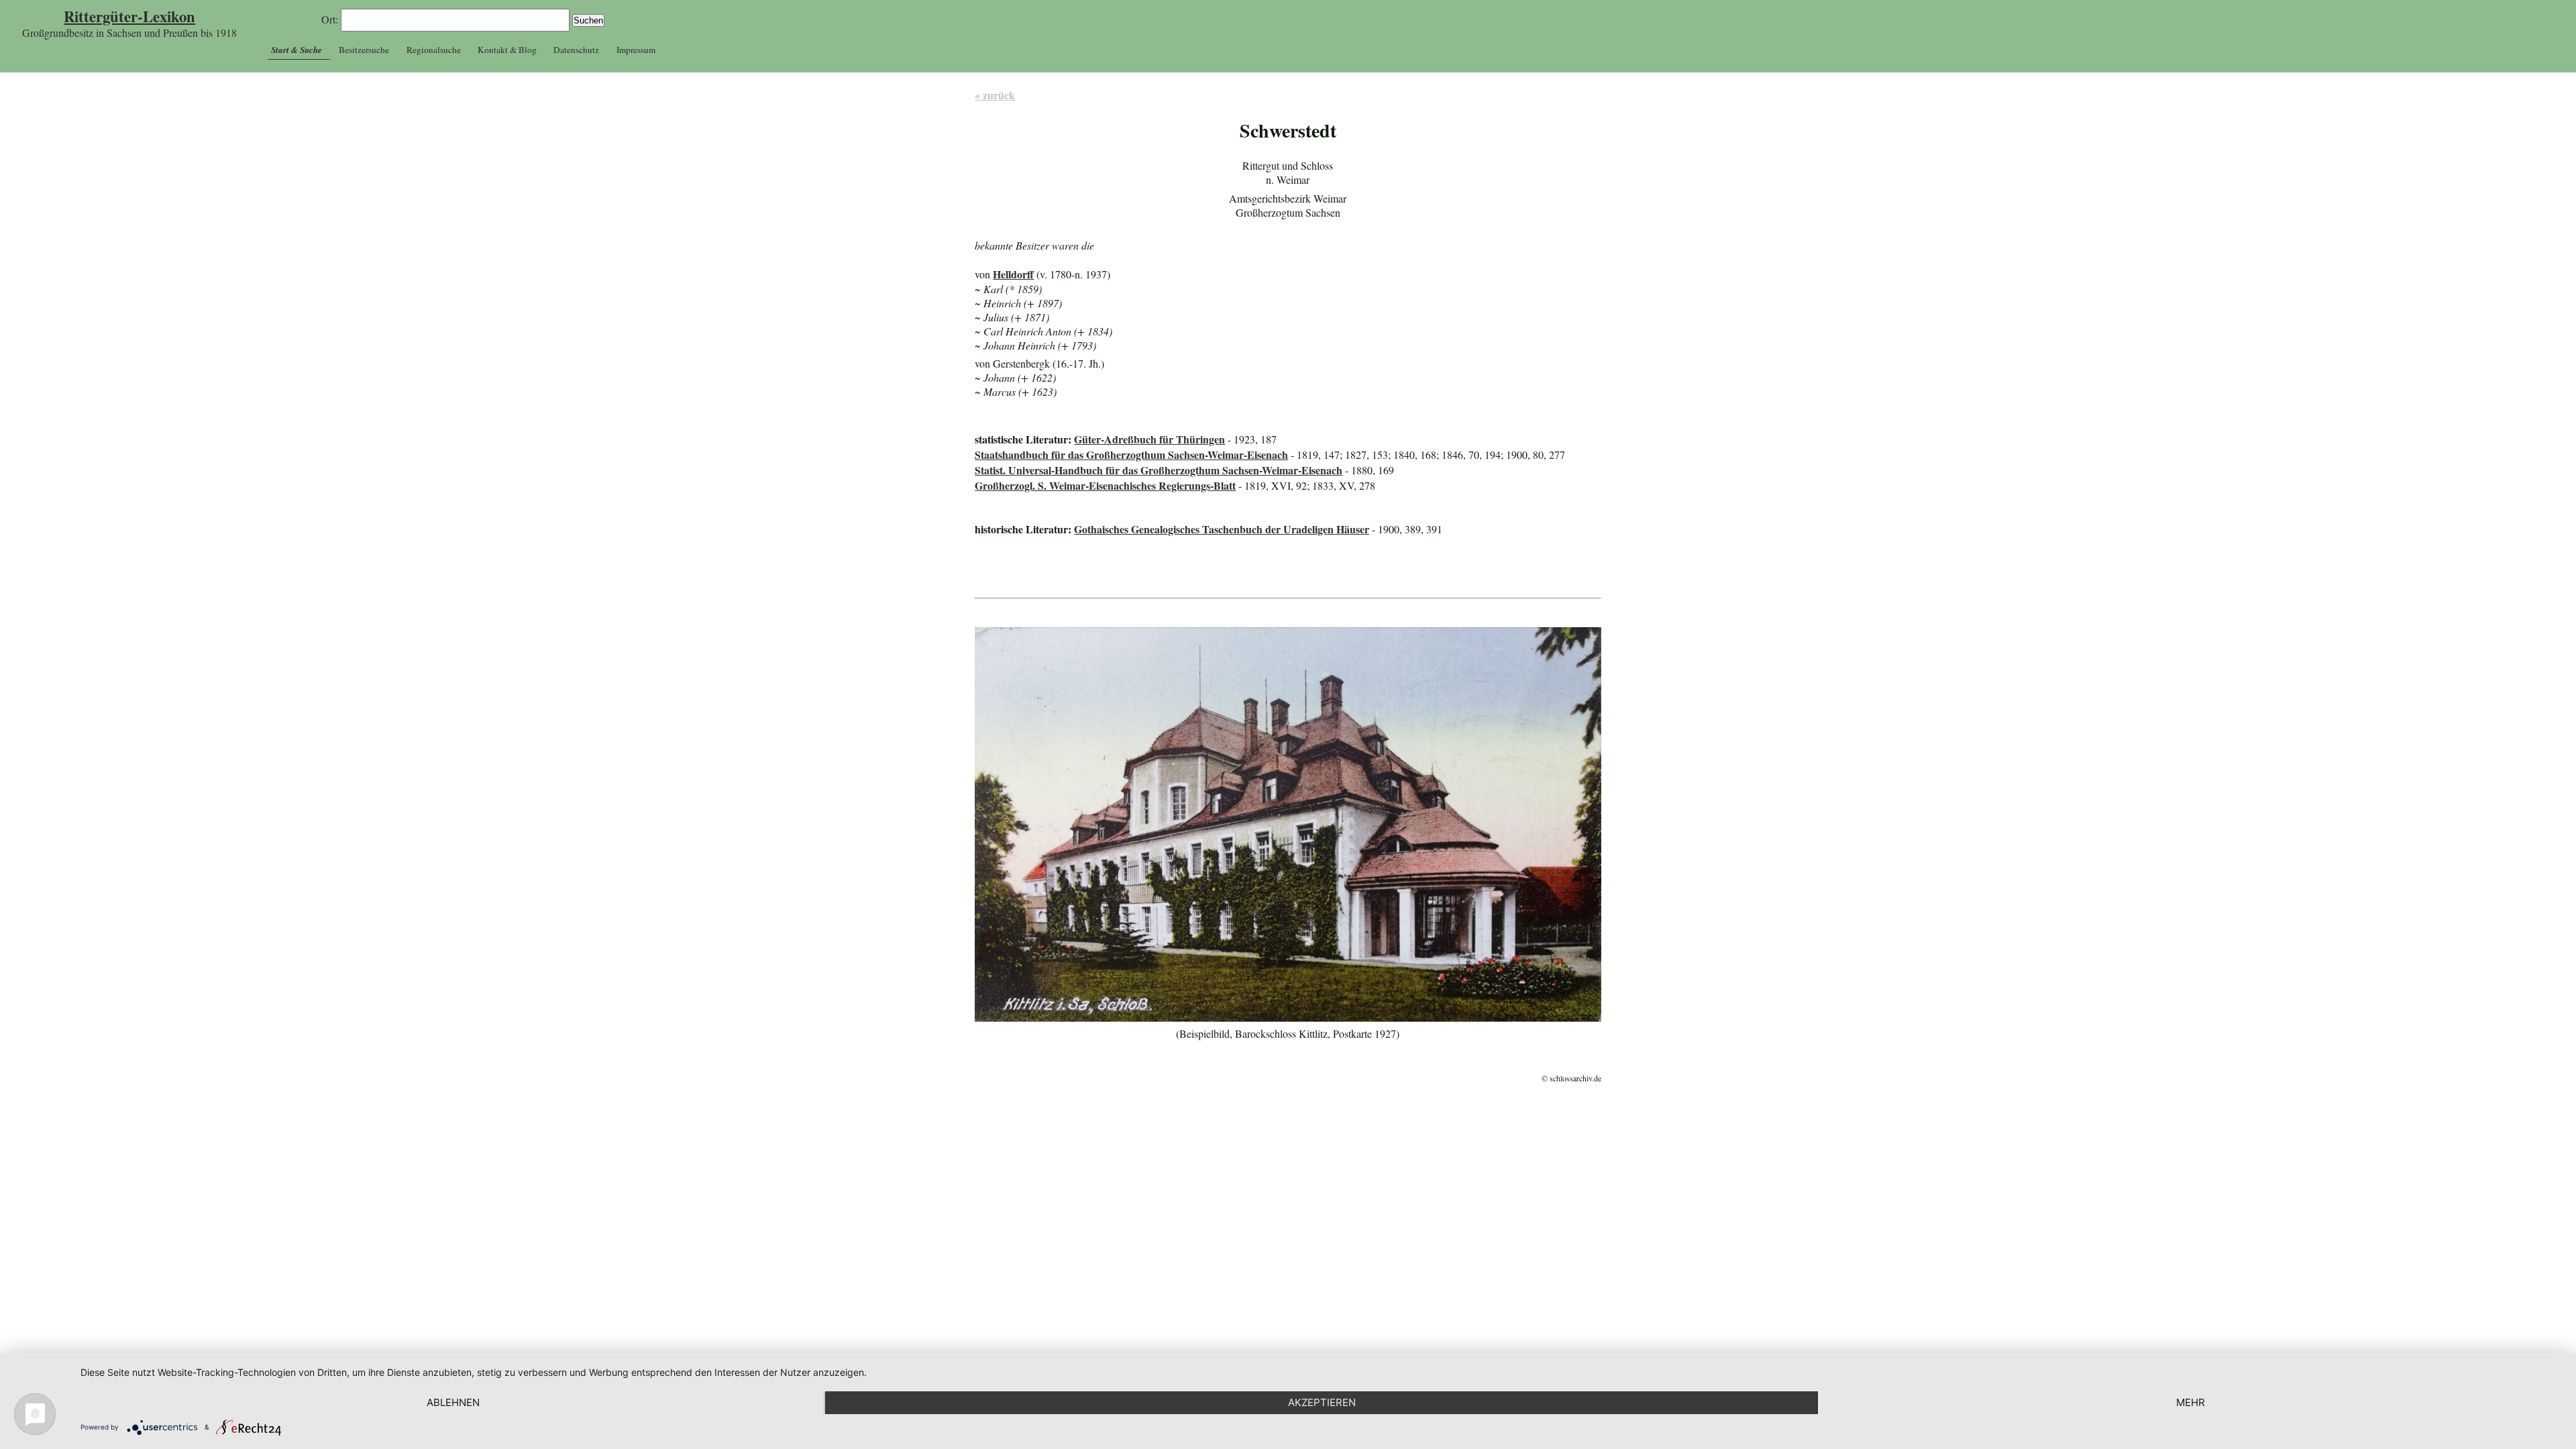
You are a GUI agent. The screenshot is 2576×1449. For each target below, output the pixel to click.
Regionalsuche (434, 50)
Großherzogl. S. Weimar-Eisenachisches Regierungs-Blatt (1105, 485)
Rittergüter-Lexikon (129, 16)
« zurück (995, 95)
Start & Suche (297, 50)
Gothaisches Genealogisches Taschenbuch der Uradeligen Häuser (1222, 529)
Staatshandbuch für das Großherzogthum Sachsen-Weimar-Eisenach (1131, 454)
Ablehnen (453, 1402)
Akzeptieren (1322, 1402)
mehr (2191, 1402)
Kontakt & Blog (507, 50)
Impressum (636, 50)
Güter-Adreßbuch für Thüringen (1149, 439)
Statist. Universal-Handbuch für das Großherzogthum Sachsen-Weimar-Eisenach (1159, 470)
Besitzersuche (364, 50)
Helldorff (1013, 274)
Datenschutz (576, 50)
